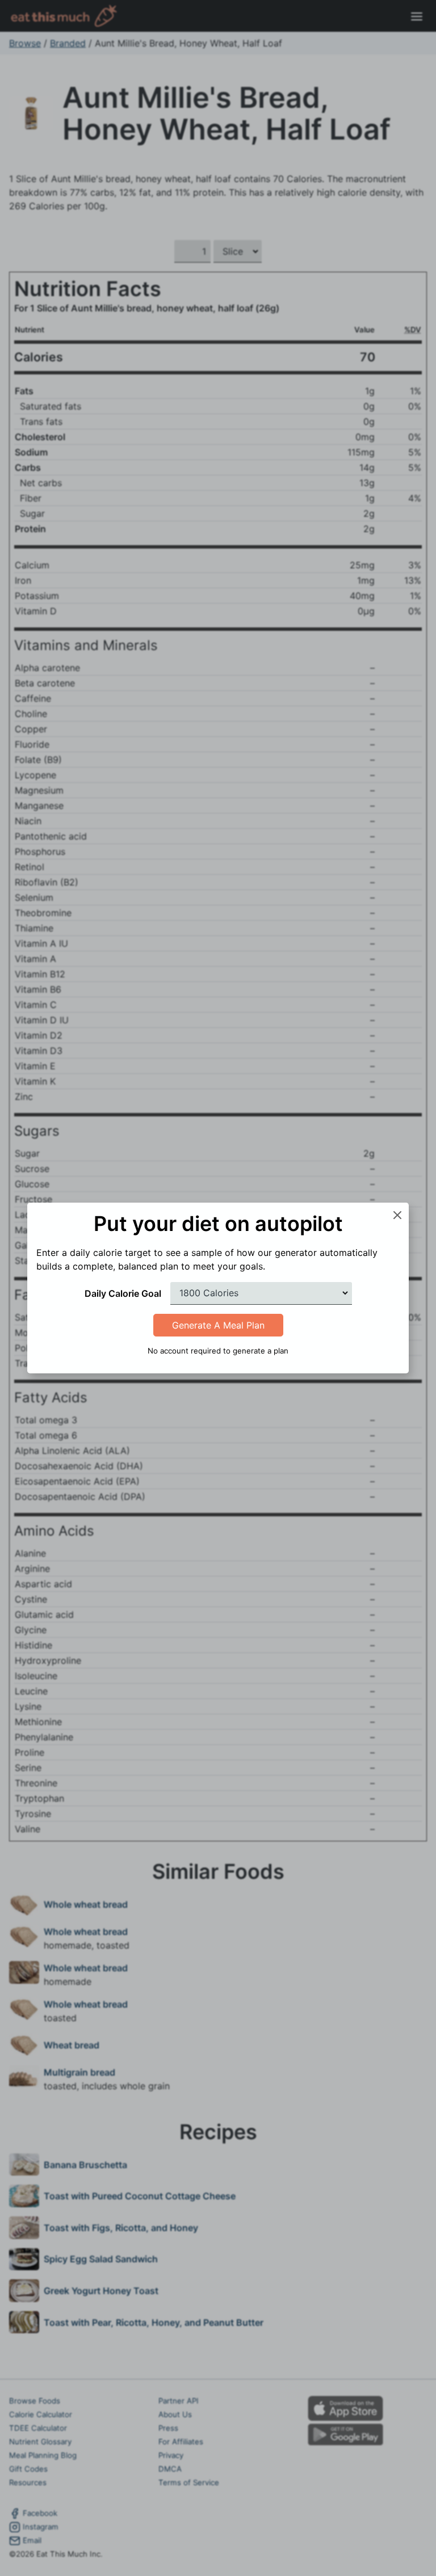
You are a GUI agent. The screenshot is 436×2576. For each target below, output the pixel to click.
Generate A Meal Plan (218, 1325)
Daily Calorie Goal (123, 1293)
